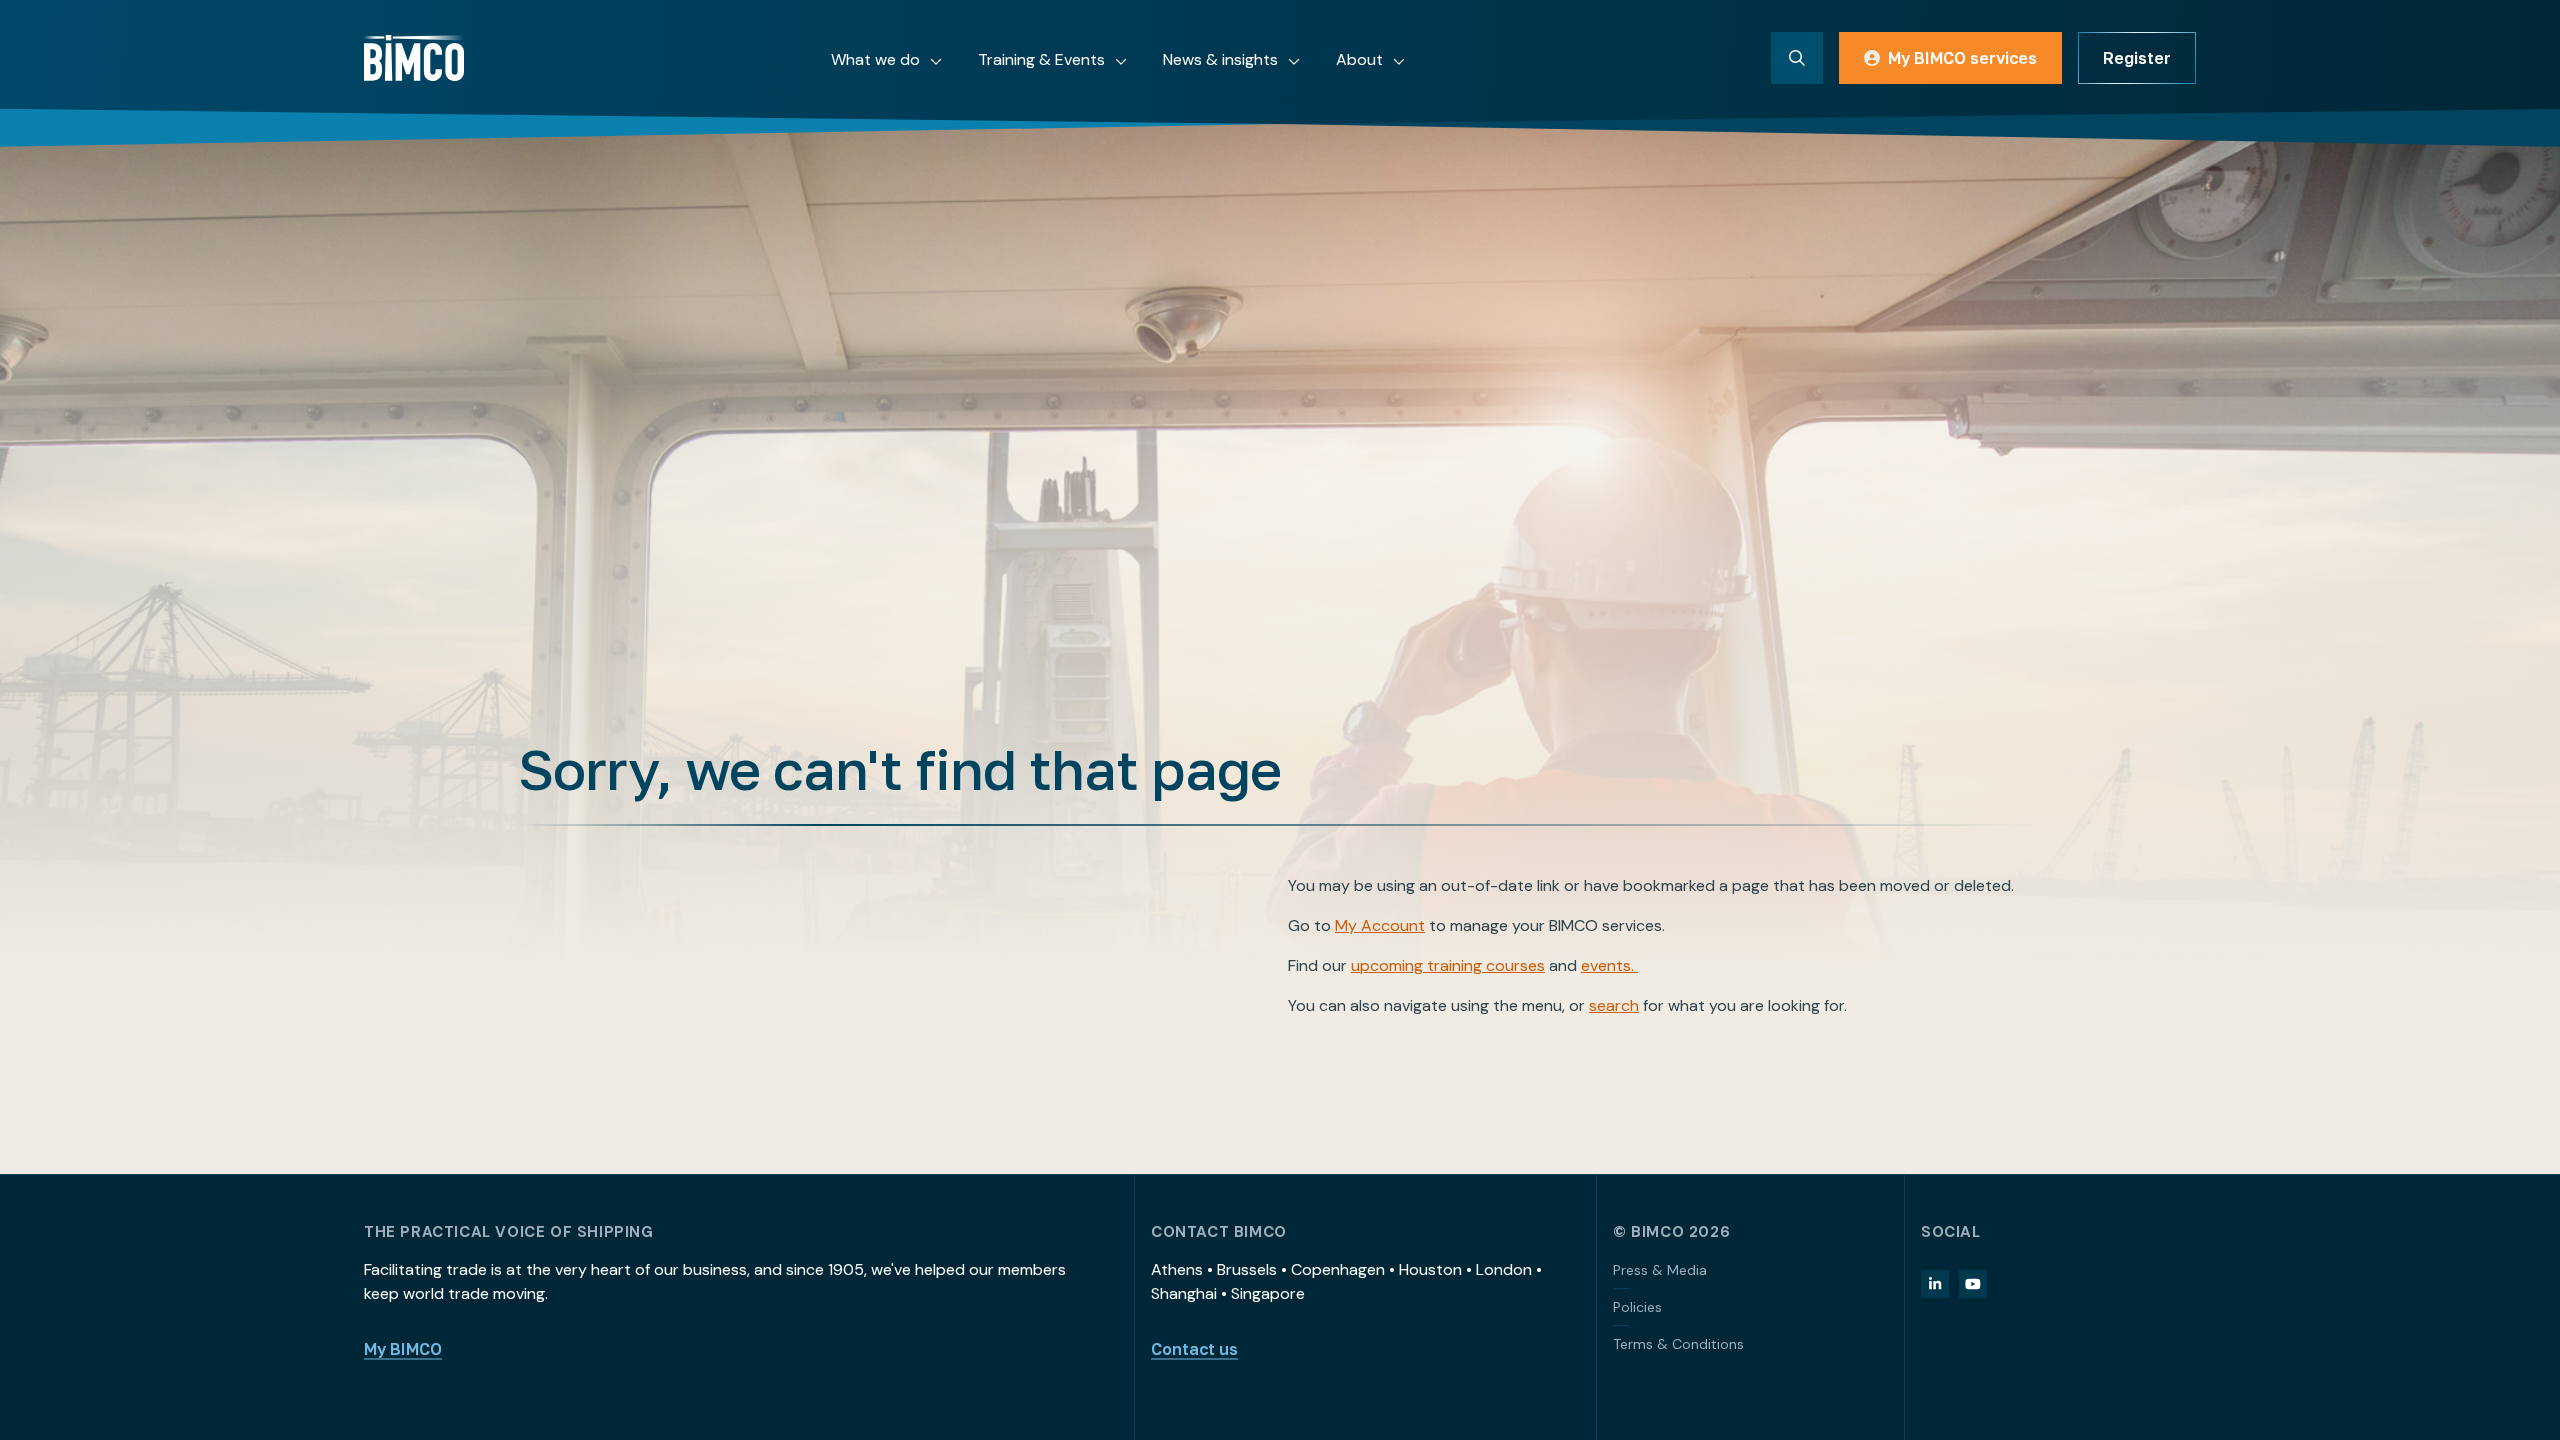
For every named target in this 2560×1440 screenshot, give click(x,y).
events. (1609, 965)
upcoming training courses (1448, 965)
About (1359, 59)
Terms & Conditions (1678, 1344)
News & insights (1220, 59)
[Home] (414, 58)
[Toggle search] (1797, 58)
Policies (1637, 1307)
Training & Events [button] (1041, 59)
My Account (1380, 925)
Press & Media (1660, 1270)
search (1614, 1005)
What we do (875, 59)
